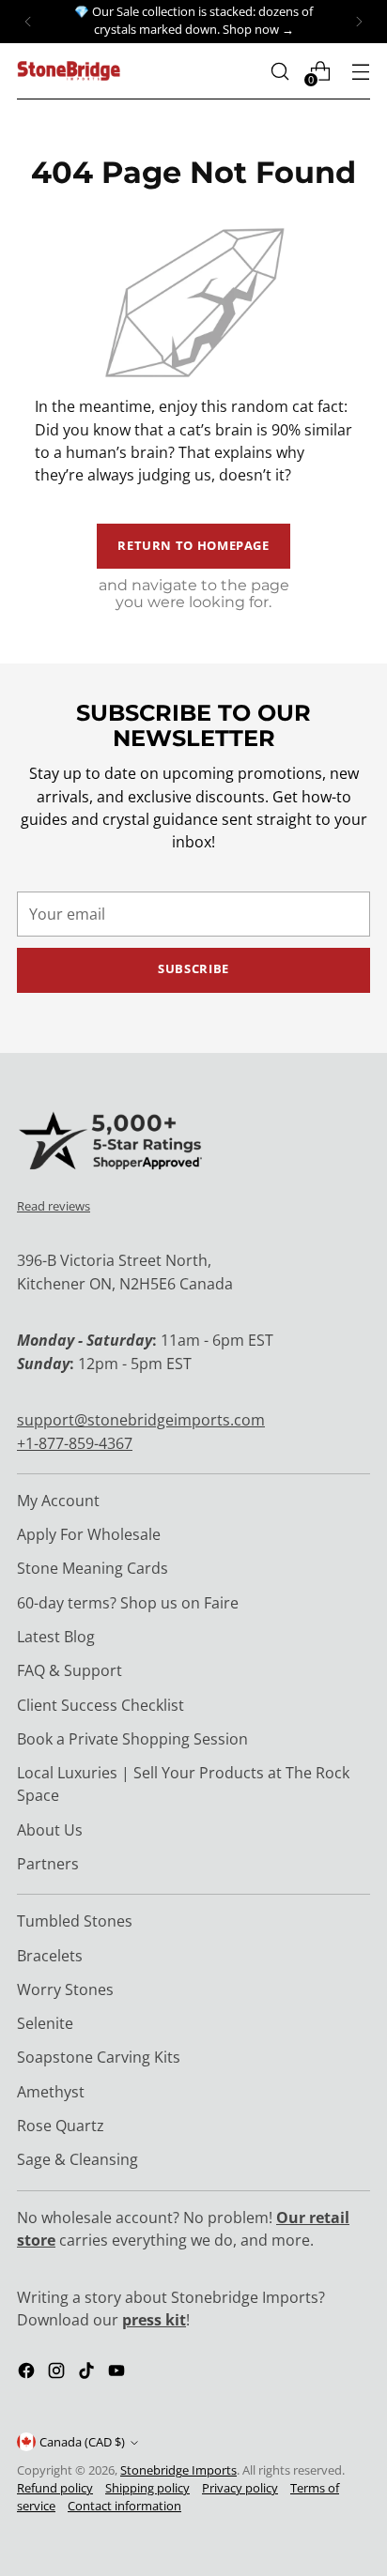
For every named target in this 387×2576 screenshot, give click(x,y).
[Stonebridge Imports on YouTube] (118, 2373)
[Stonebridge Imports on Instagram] (58, 2373)
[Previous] (28, 22)
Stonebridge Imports (178, 2470)
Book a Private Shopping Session (132, 1739)
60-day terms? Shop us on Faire (128, 1603)
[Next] (359, 22)
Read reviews (54, 1206)
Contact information (124, 2506)
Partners (48, 1864)
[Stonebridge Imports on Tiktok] (88, 2373)
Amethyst (51, 2092)
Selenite (45, 2023)
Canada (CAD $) (82, 2442)
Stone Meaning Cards (93, 1568)
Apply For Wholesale (89, 1534)
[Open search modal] (279, 71)
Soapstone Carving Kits (99, 2057)
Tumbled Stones (75, 1921)
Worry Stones (65, 1989)
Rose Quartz (61, 2126)
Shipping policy (147, 2488)
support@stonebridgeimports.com (141, 1420)
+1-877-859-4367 (75, 1443)
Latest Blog (56, 1637)
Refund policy (55, 2488)
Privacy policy (240, 2488)
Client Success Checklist (101, 1705)
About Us (50, 1830)
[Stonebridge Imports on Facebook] (28, 2373)
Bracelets (50, 1956)
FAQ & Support (70, 1670)
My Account (58, 1501)
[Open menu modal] (360, 71)
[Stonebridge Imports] (69, 71)
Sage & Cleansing (77, 2159)
